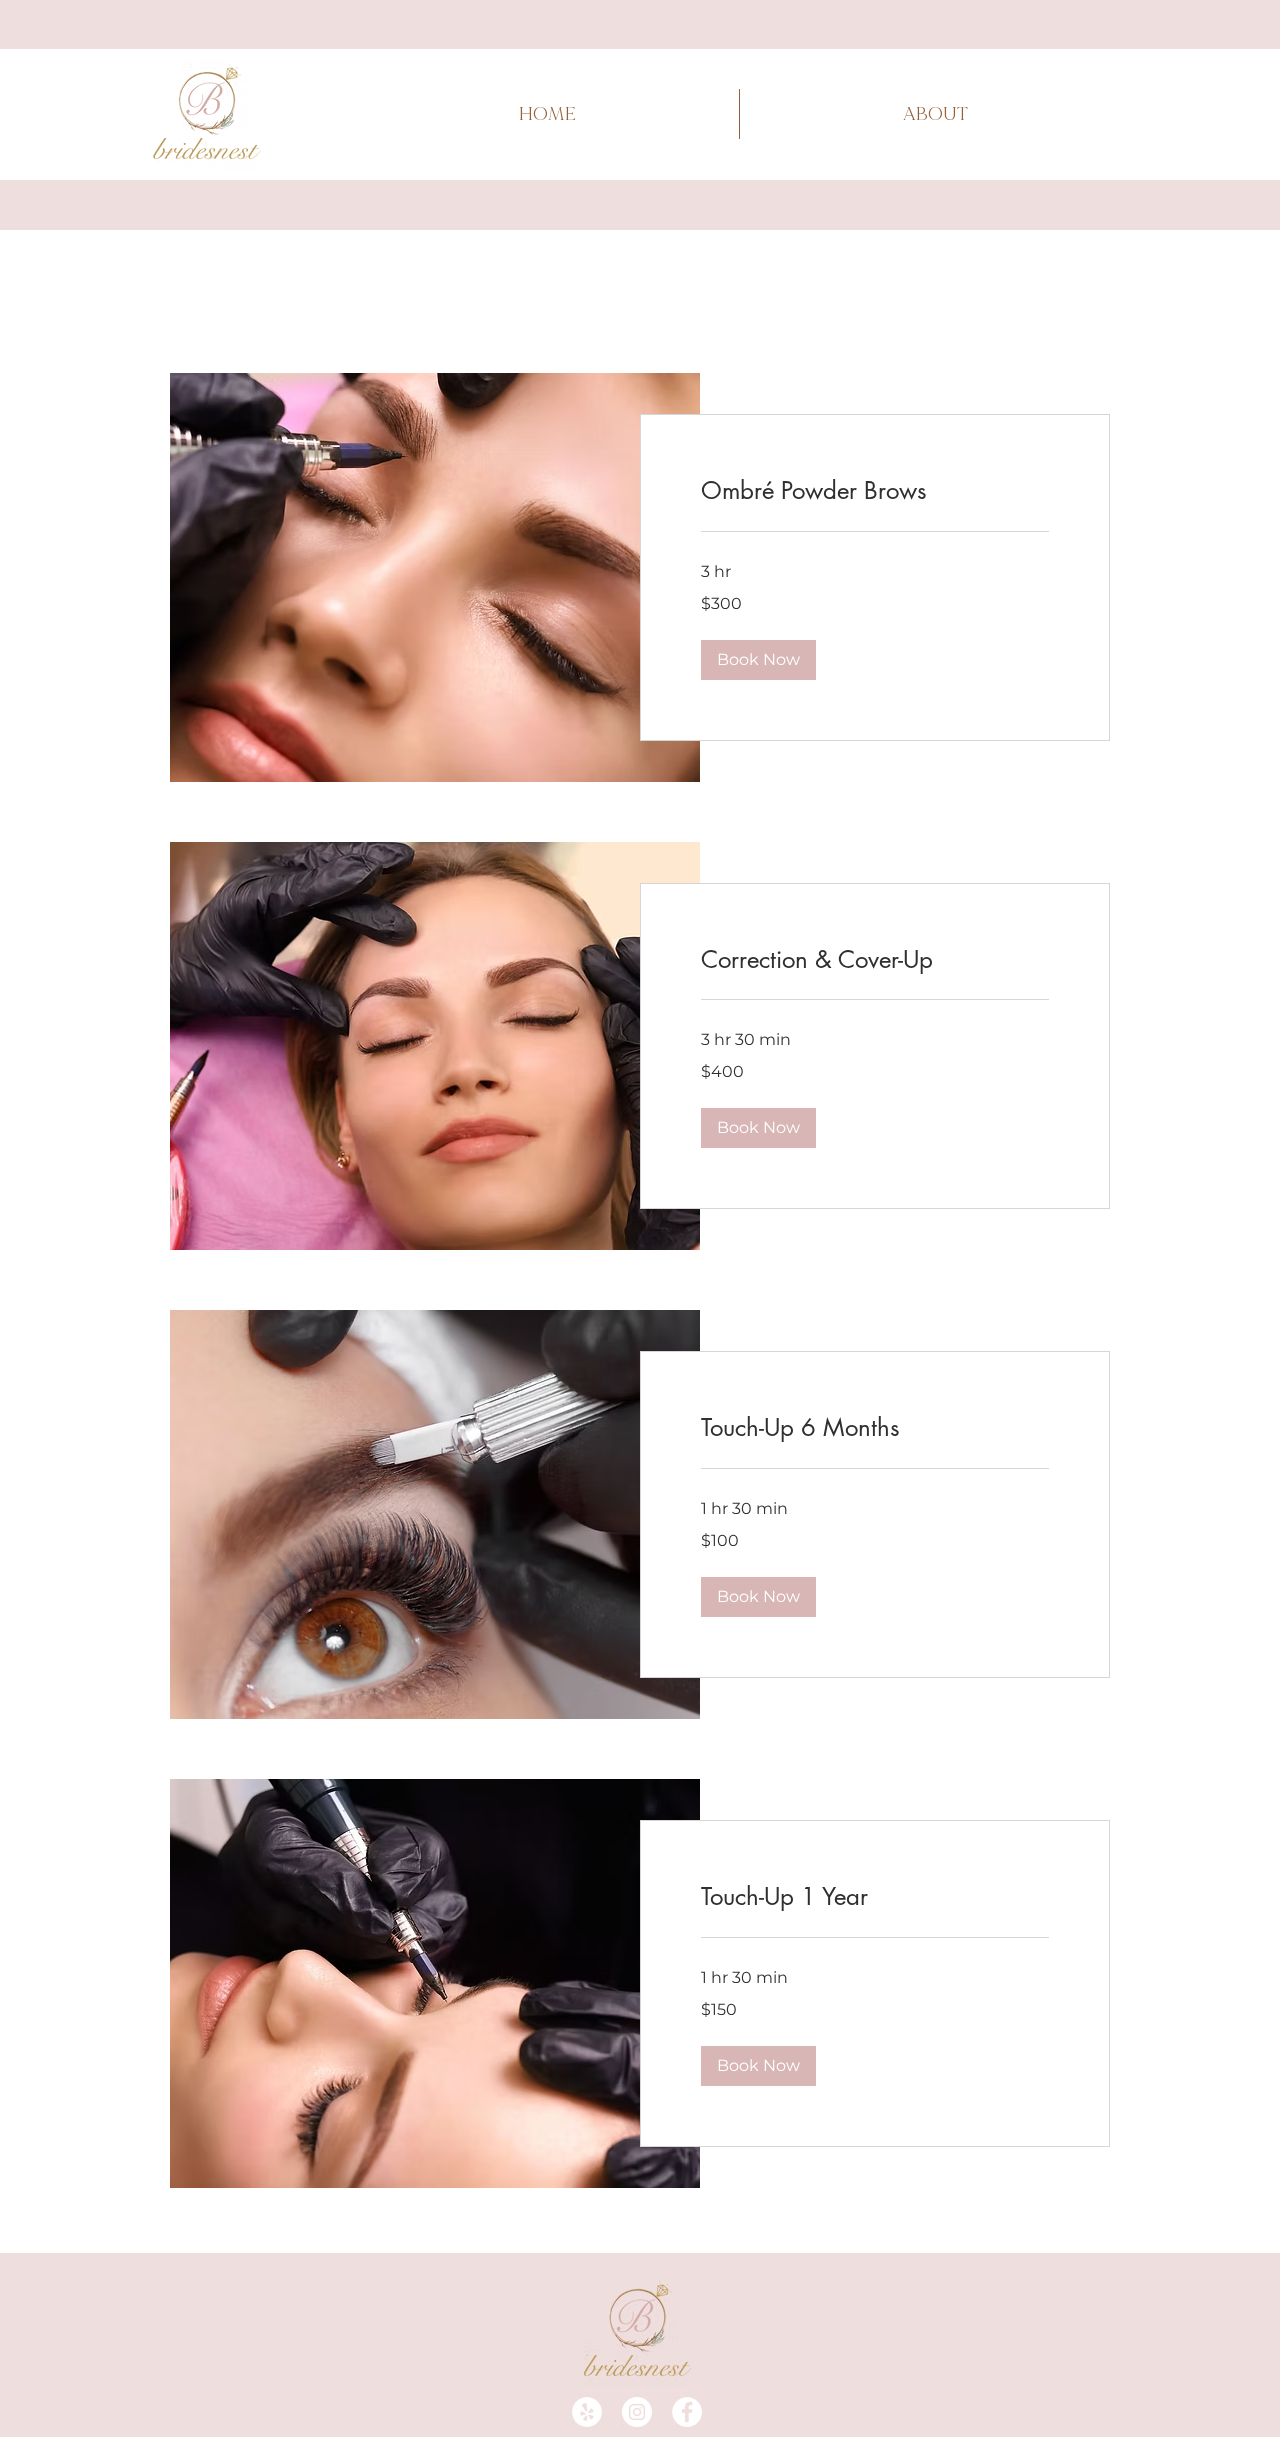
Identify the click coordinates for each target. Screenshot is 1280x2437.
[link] (875, 491)
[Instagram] (637, 2412)
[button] (758, 660)
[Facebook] (687, 2412)
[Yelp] (587, 2412)
